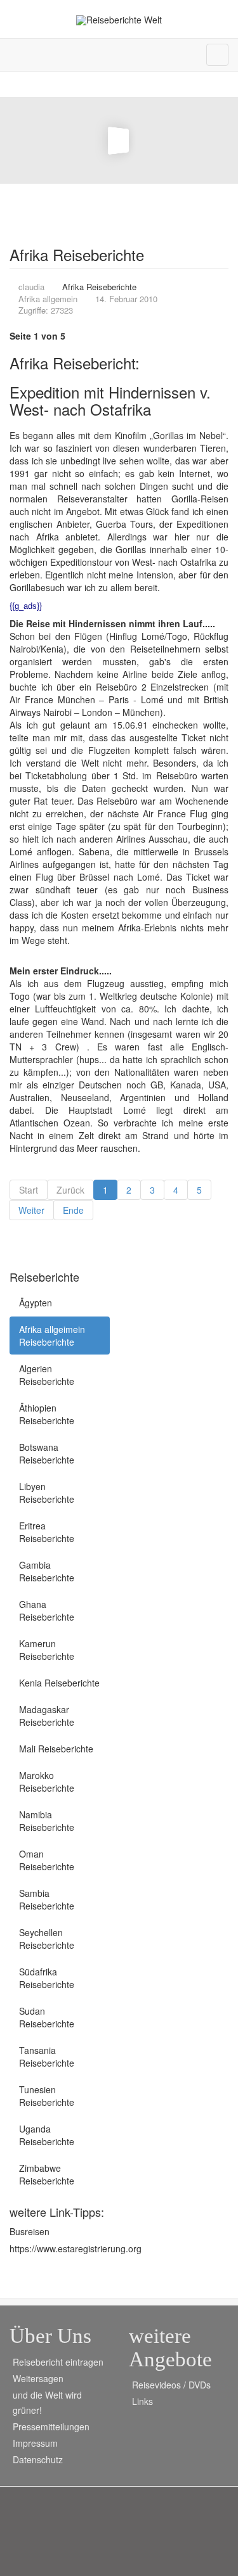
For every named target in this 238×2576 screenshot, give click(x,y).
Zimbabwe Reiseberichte (47, 2174)
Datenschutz (38, 2459)
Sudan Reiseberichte (47, 2017)
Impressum (35, 2443)
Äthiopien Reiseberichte (47, 1414)
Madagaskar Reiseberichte (47, 1716)
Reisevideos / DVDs (171, 2385)
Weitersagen (38, 2378)
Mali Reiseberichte (56, 1749)
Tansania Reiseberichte (47, 2056)
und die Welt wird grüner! (47, 2402)
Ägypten (36, 1303)
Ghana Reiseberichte (47, 1610)
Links (142, 2401)
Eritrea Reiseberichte (47, 1532)
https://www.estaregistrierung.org (76, 2248)
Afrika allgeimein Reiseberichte (52, 1336)
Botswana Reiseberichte (47, 1453)
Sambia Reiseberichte (47, 1899)
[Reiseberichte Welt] (119, 20)
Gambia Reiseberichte (47, 1571)
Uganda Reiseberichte (47, 2135)
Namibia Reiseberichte (47, 1821)
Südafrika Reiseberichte (47, 1978)
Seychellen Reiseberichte (47, 1939)
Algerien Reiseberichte (47, 1375)
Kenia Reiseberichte (59, 1683)
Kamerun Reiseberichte (47, 1650)
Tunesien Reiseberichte (47, 2096)
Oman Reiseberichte (47, 1860)
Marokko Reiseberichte (47, 1782)
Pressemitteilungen (51, 2426)
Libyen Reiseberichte (47, 1493)
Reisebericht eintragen (58, 2362)
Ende (73, 1210)
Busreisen (30, 2231)
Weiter (31, 1210)
